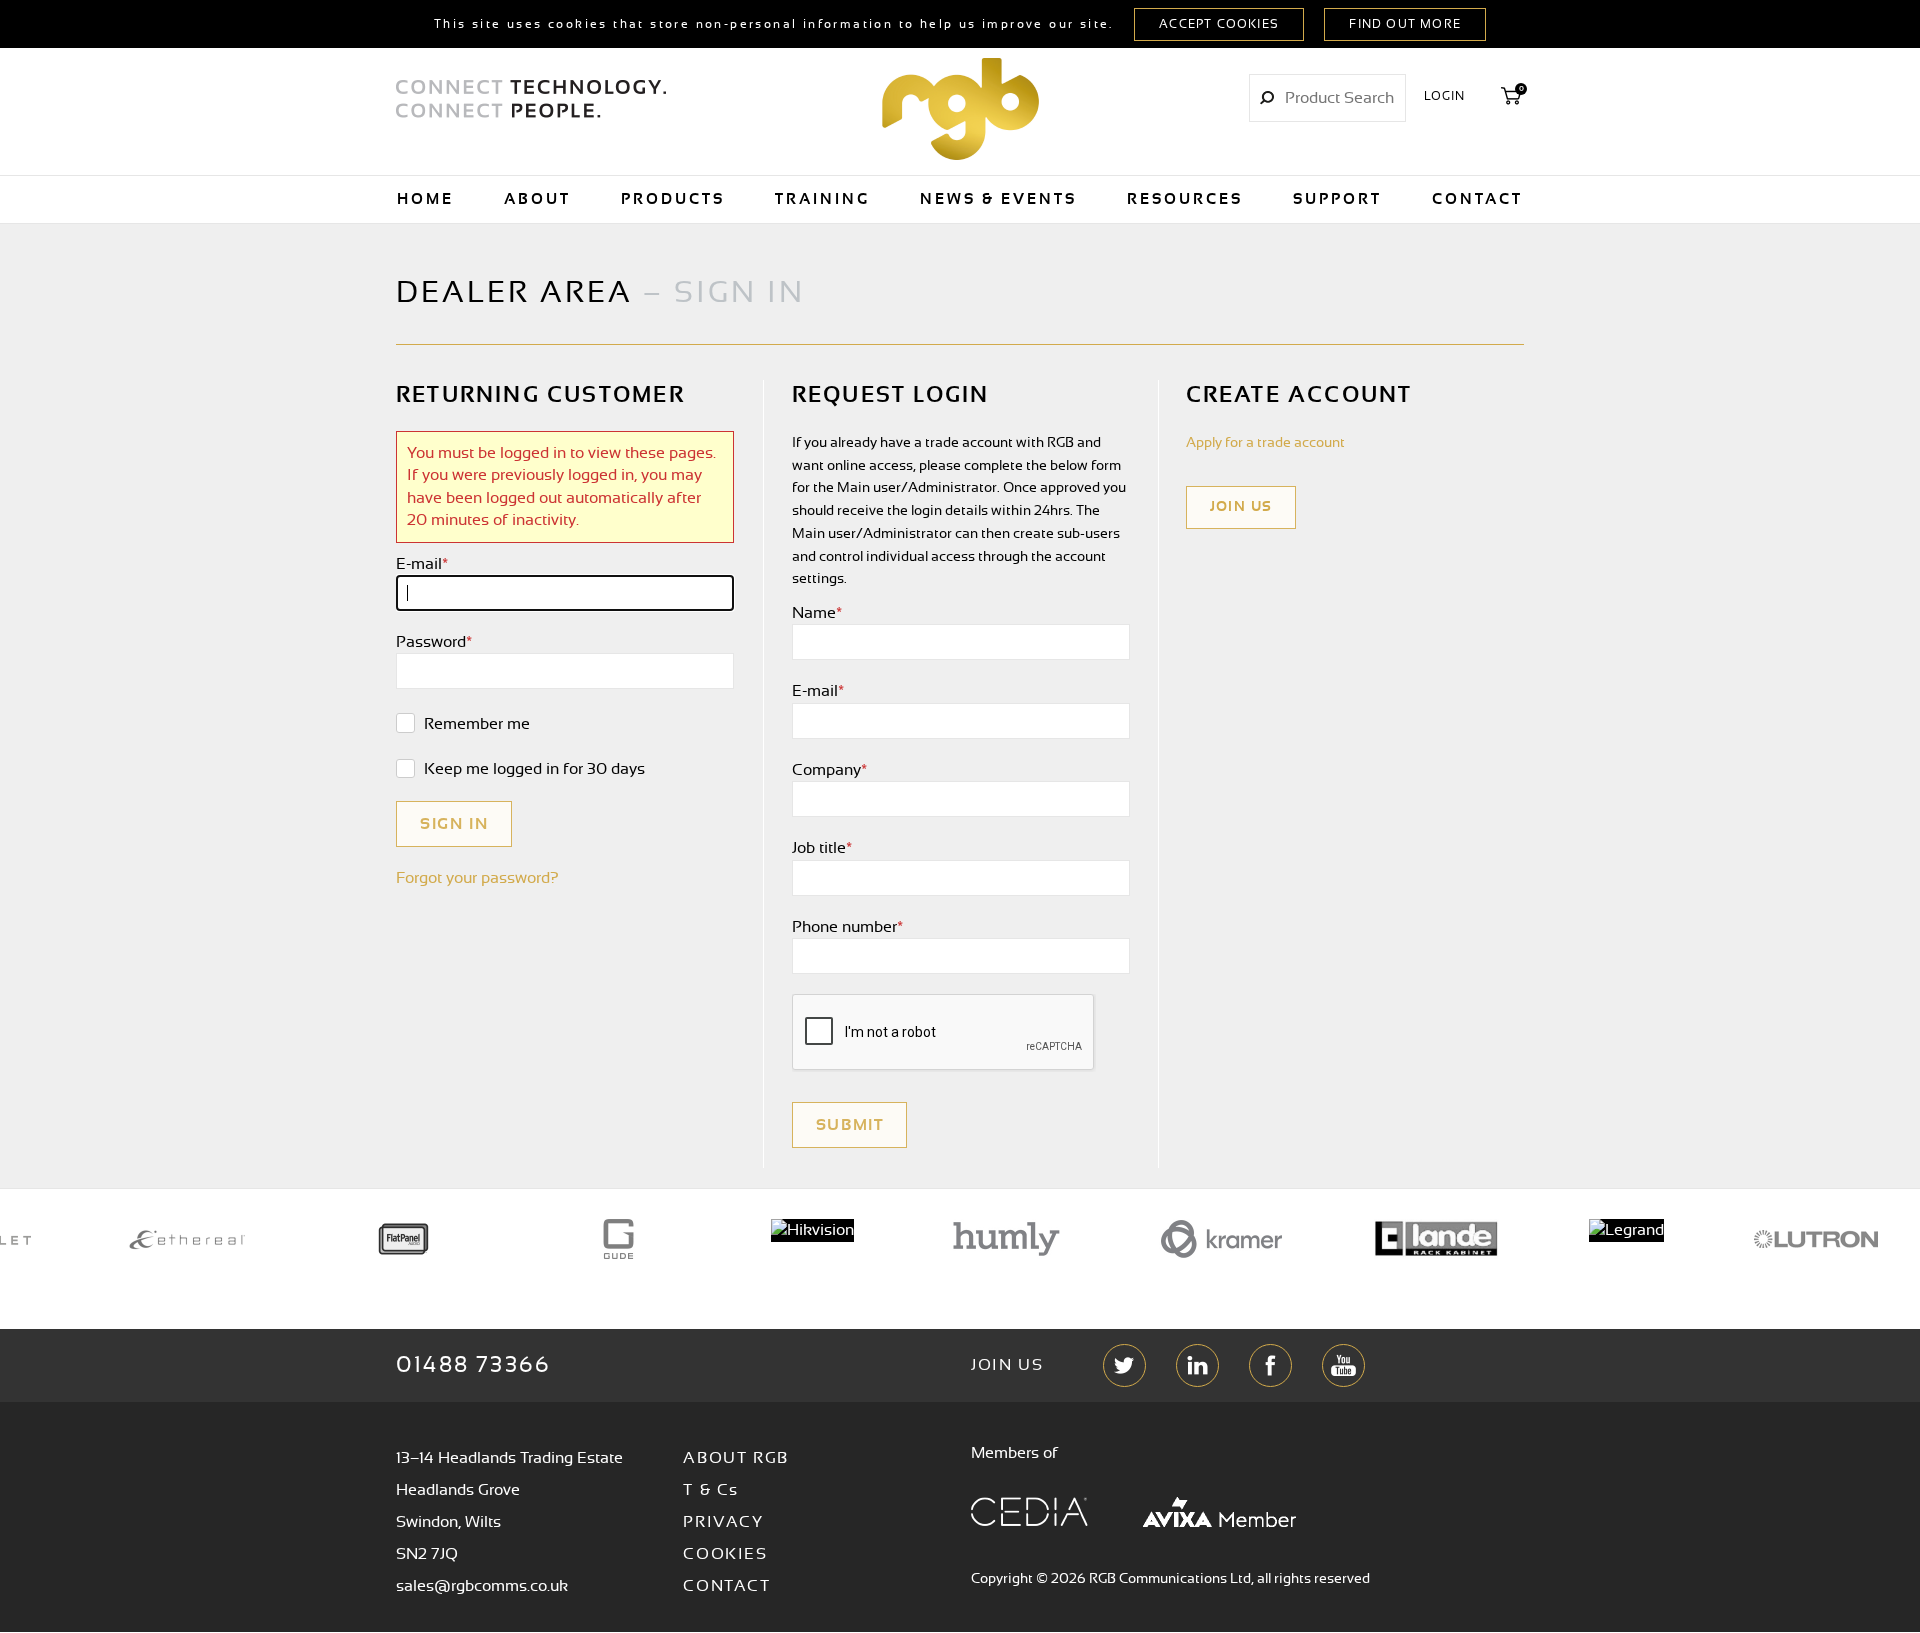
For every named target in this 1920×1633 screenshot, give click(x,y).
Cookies (725, 1554)
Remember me (475, 724)
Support (1337, 199)
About (537, 199)
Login (1445, 96)
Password (434, 642)
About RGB (735, 1458)
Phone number (847, 927)
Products (673, 199)
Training (822, 199)
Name (817, 613)
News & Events (998, 199)
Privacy (723, 1522)
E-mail (422, 564)
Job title (822, 848)
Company (829, 770)
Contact (1477, 199)
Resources (1185, 199)
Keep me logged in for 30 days (532, 769)
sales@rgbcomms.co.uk (482, 1586)
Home (425, 199)
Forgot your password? (477, 878)
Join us (1241, 507)
